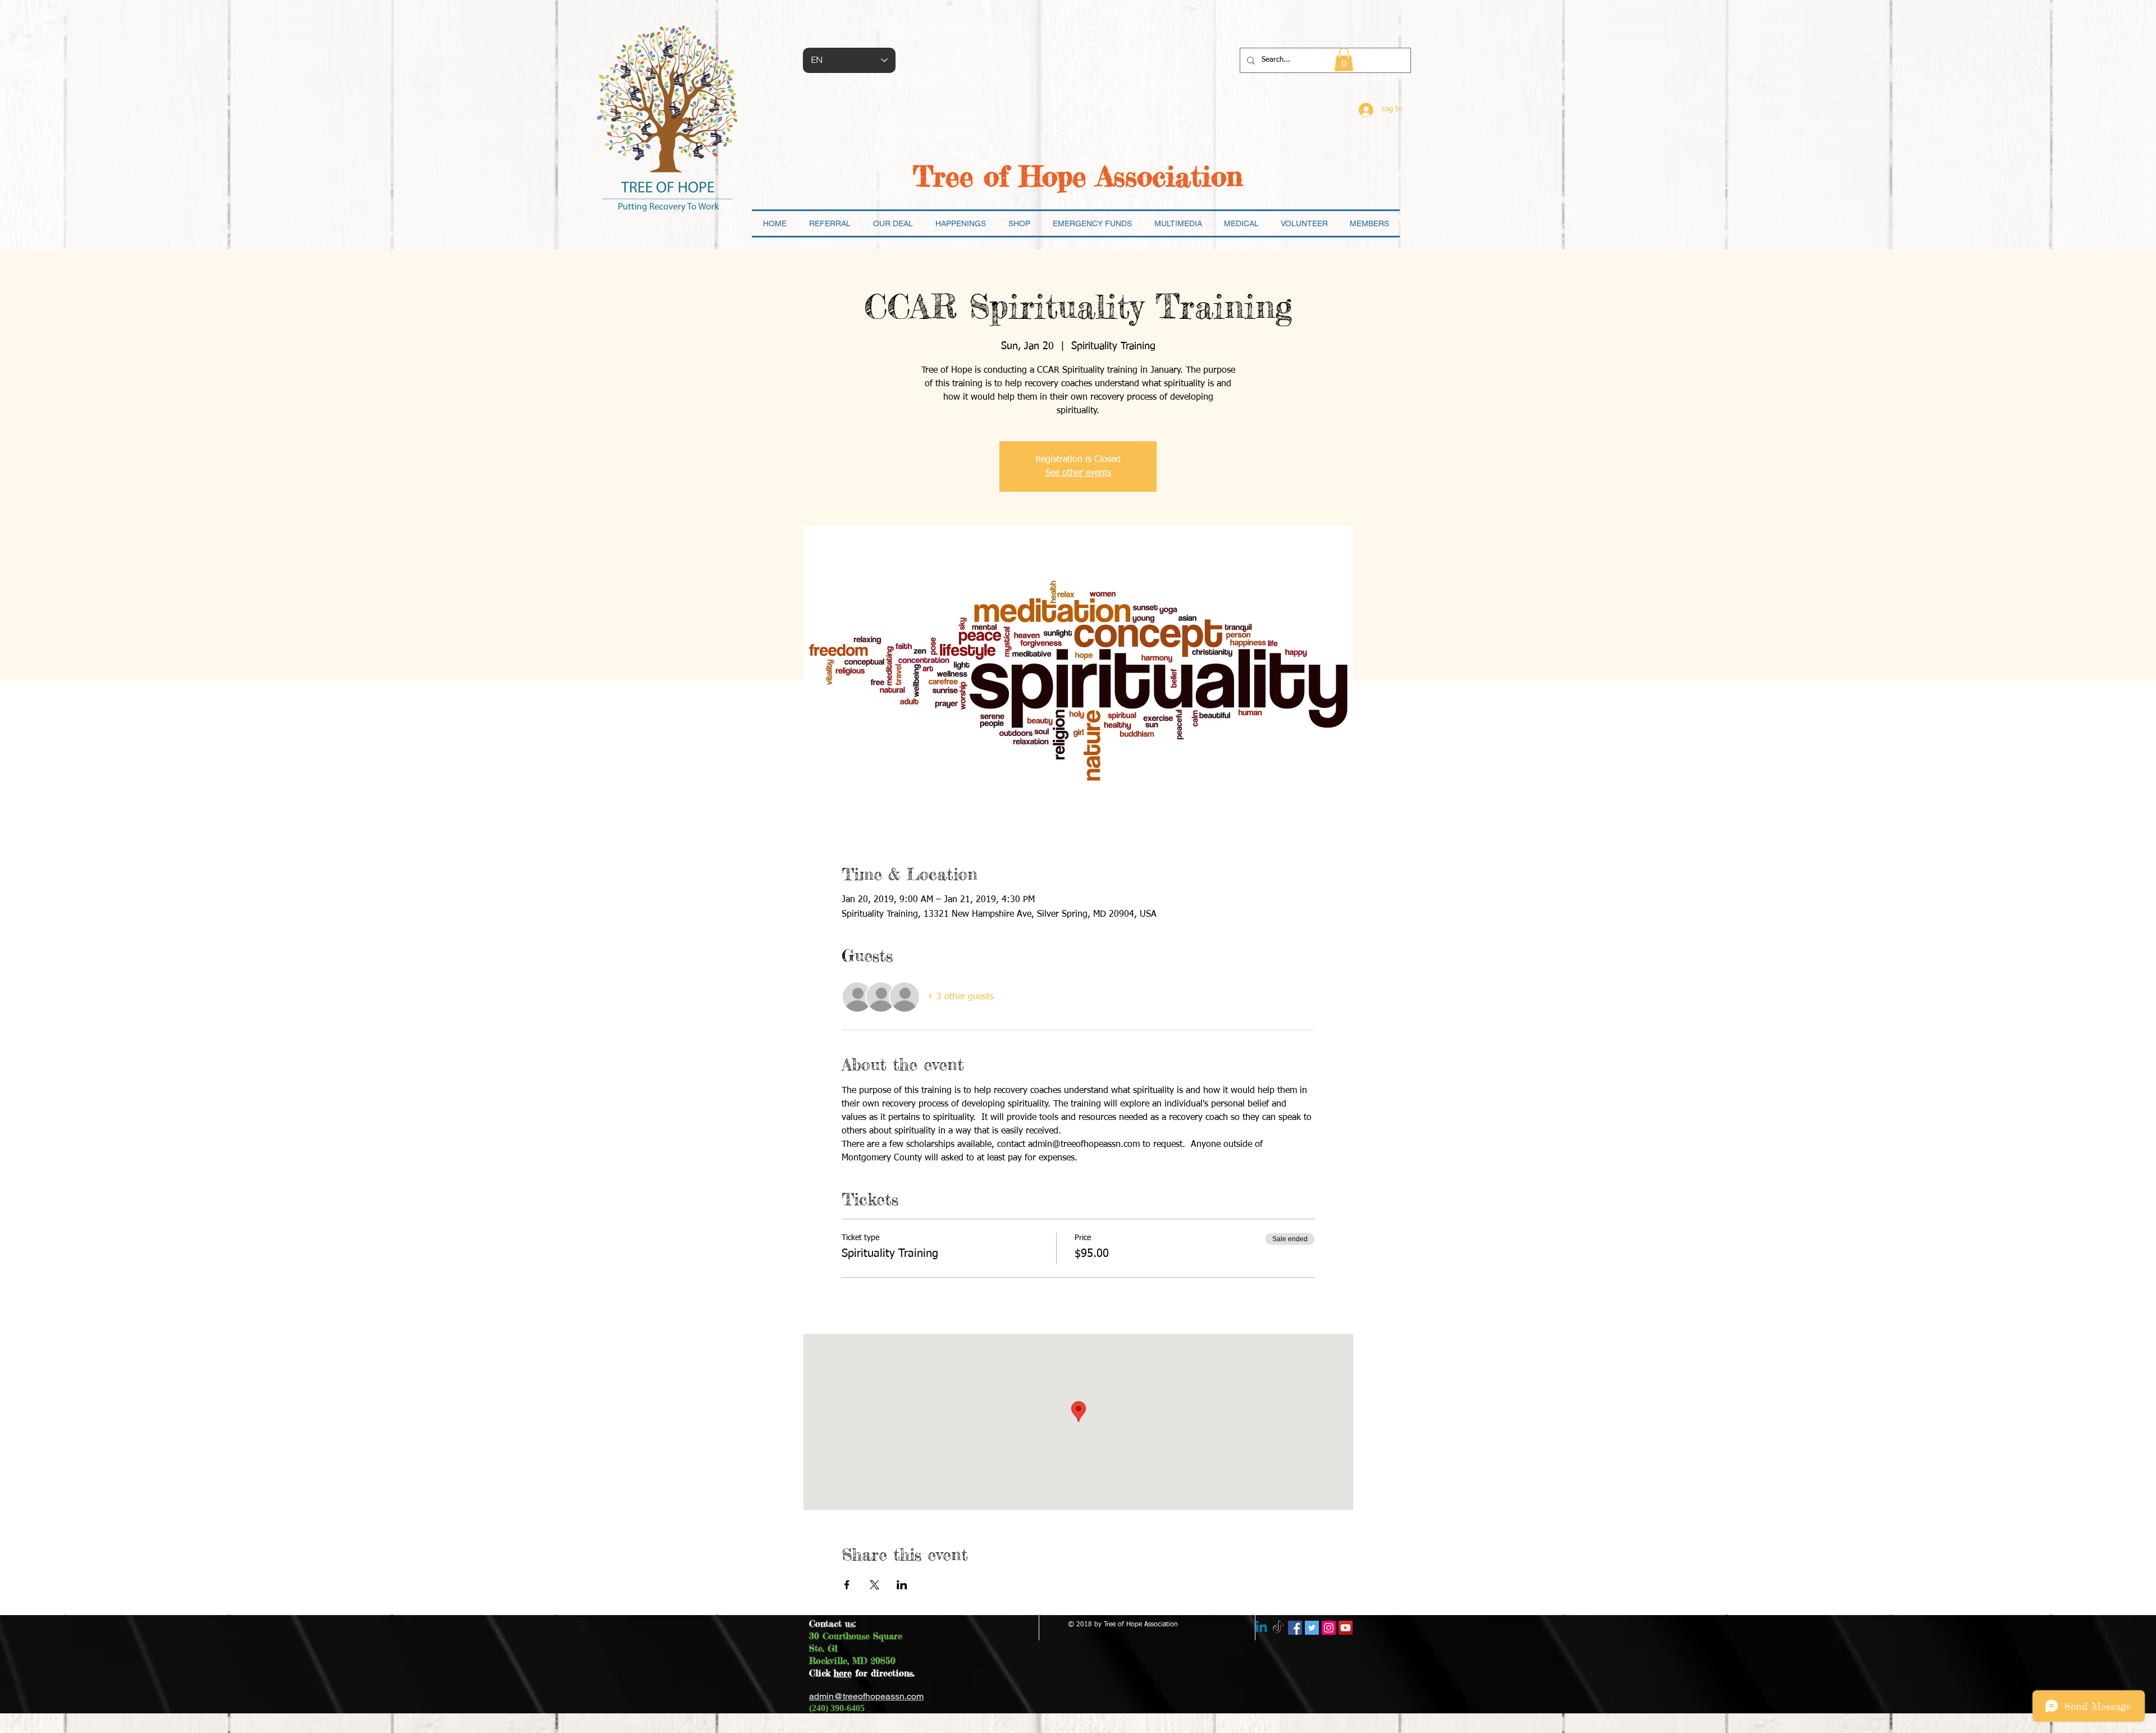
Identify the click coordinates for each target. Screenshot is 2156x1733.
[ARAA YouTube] (1346, 1628)
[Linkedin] (1261, 1628)
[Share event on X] (874, 1585)
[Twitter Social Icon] (1312, 1628)
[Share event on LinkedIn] (902, 1585)
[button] (1344, 60)
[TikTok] (1278, 1628)
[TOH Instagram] (1329, 1628)
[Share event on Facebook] (847, 1585)
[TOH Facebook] (1295, 1628)
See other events (1078, 473)
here (843, 1673)
